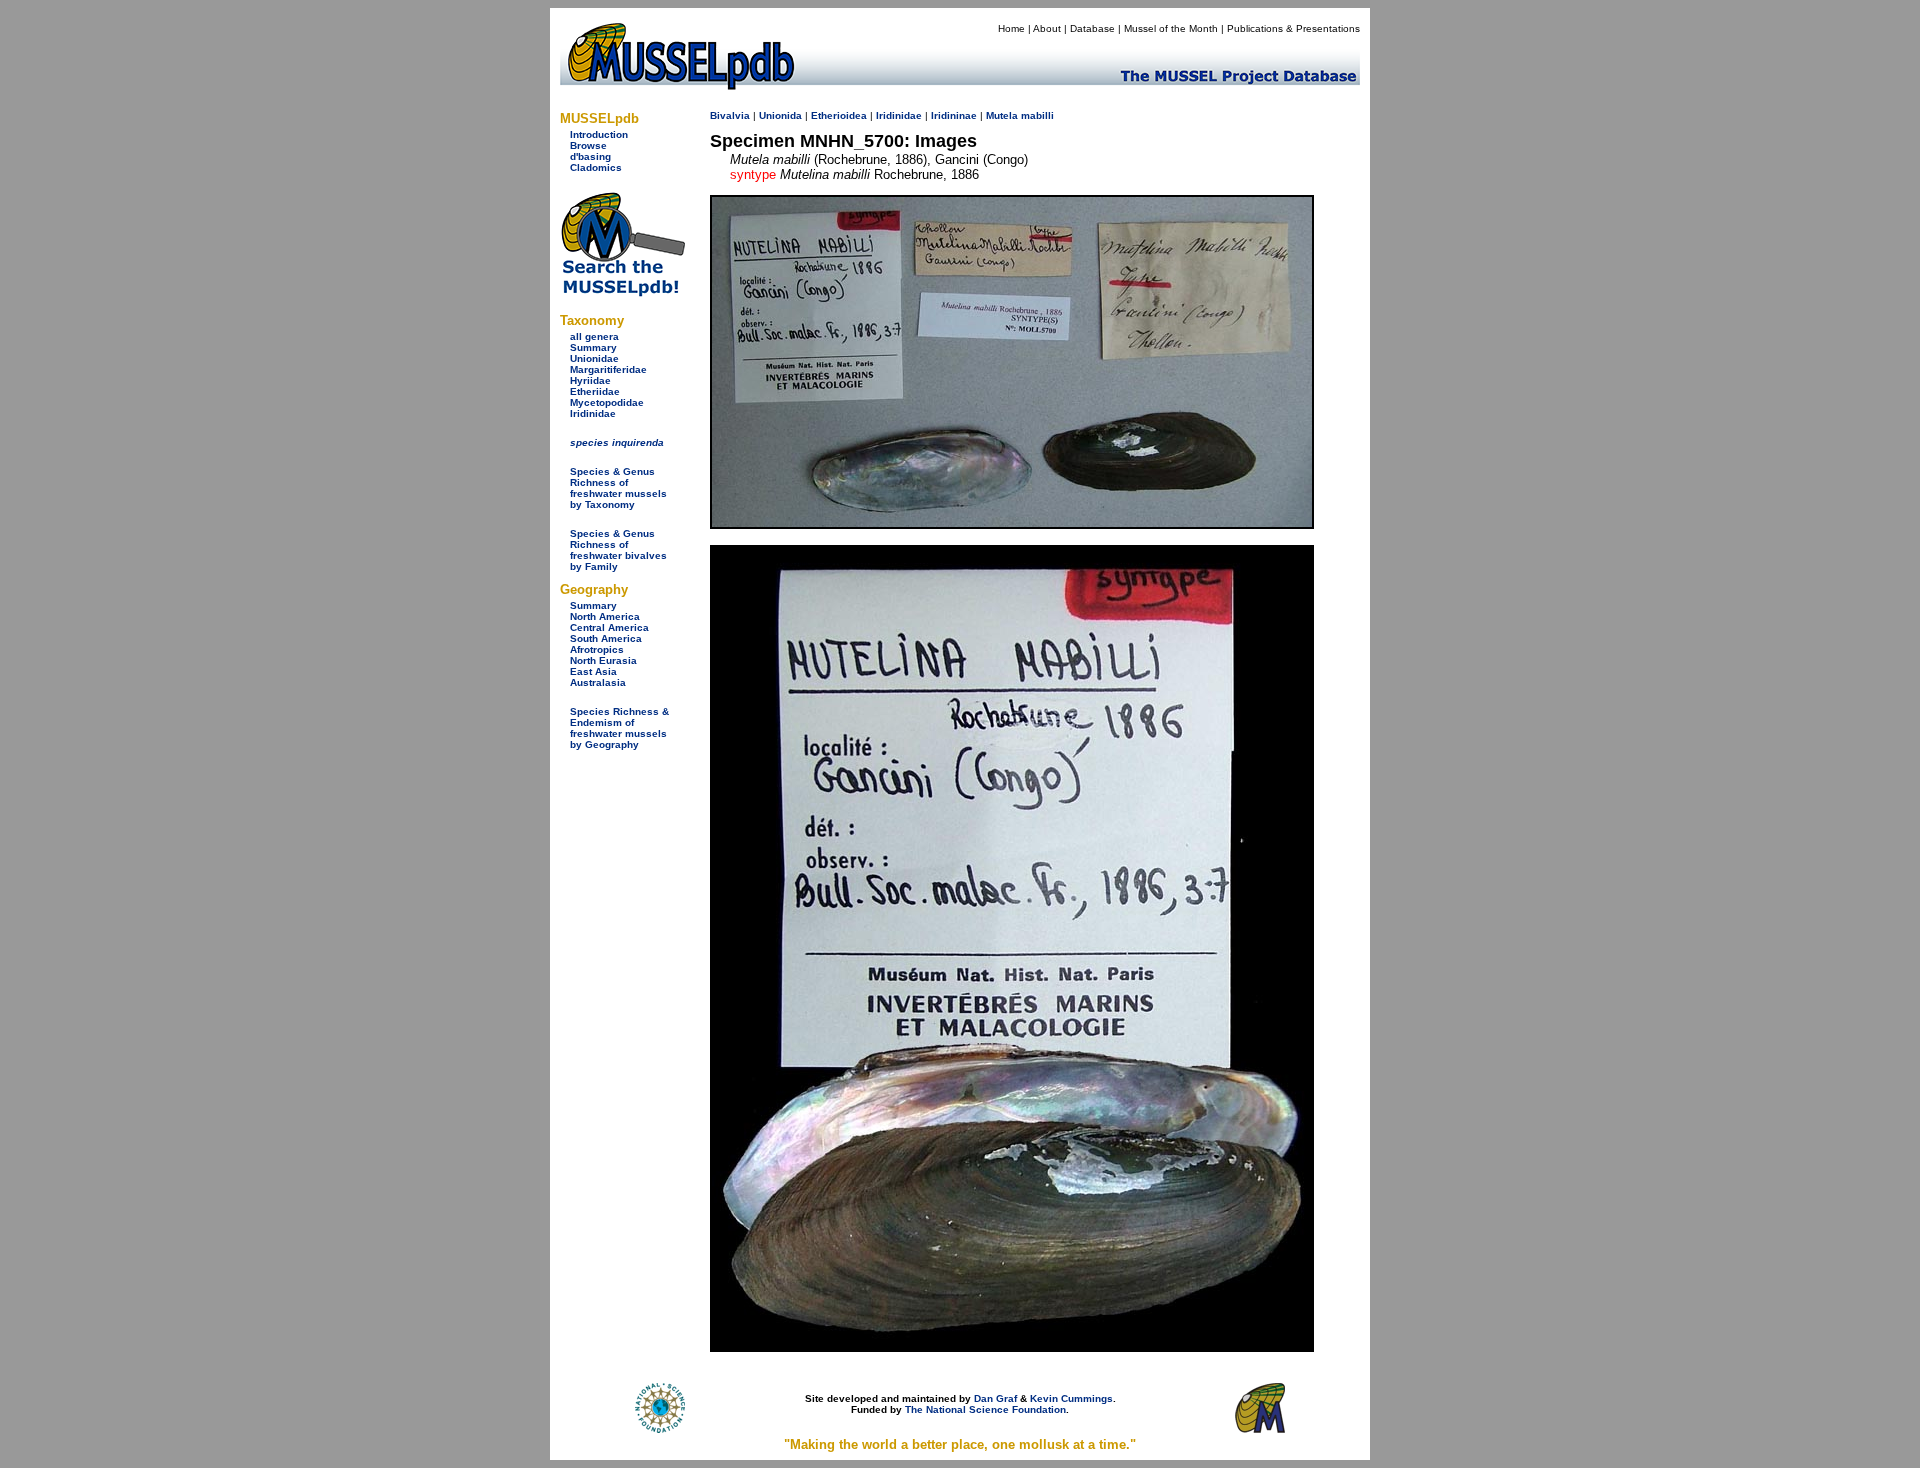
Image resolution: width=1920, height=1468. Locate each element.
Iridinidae (593, 413)
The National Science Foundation (985, 1409)
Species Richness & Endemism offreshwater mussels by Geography (619, 728)
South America (606, 638)
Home (1011, 28)
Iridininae (954, 115)
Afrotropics (597, 649)
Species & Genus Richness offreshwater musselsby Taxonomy (618, 488)
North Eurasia (603, 660)
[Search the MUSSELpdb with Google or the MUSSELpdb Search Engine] (622, 292)
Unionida (780, 115)
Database (1092, 28)
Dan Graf (995, 1398)
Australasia (598, 682)
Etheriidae (595, 391)
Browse (588, 145)
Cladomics (596, 167)
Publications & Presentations (1293, 28)
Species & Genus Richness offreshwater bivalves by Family (618, 550)
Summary (593, 347)
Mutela (1002, 115)
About (1047, 28)
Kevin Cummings (1071, 1398)
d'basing (590, 156)
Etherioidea (839, 115)
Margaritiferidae (608, 369)
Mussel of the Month (1171, 28)
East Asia (593, 671)
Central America (609, 627)
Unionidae (594, 358)
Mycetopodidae (607, 402)
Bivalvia (730, 115)
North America (605, 616)
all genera (594, 336)
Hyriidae (590, 380)
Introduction (599, 134)
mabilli (1037, 115)
